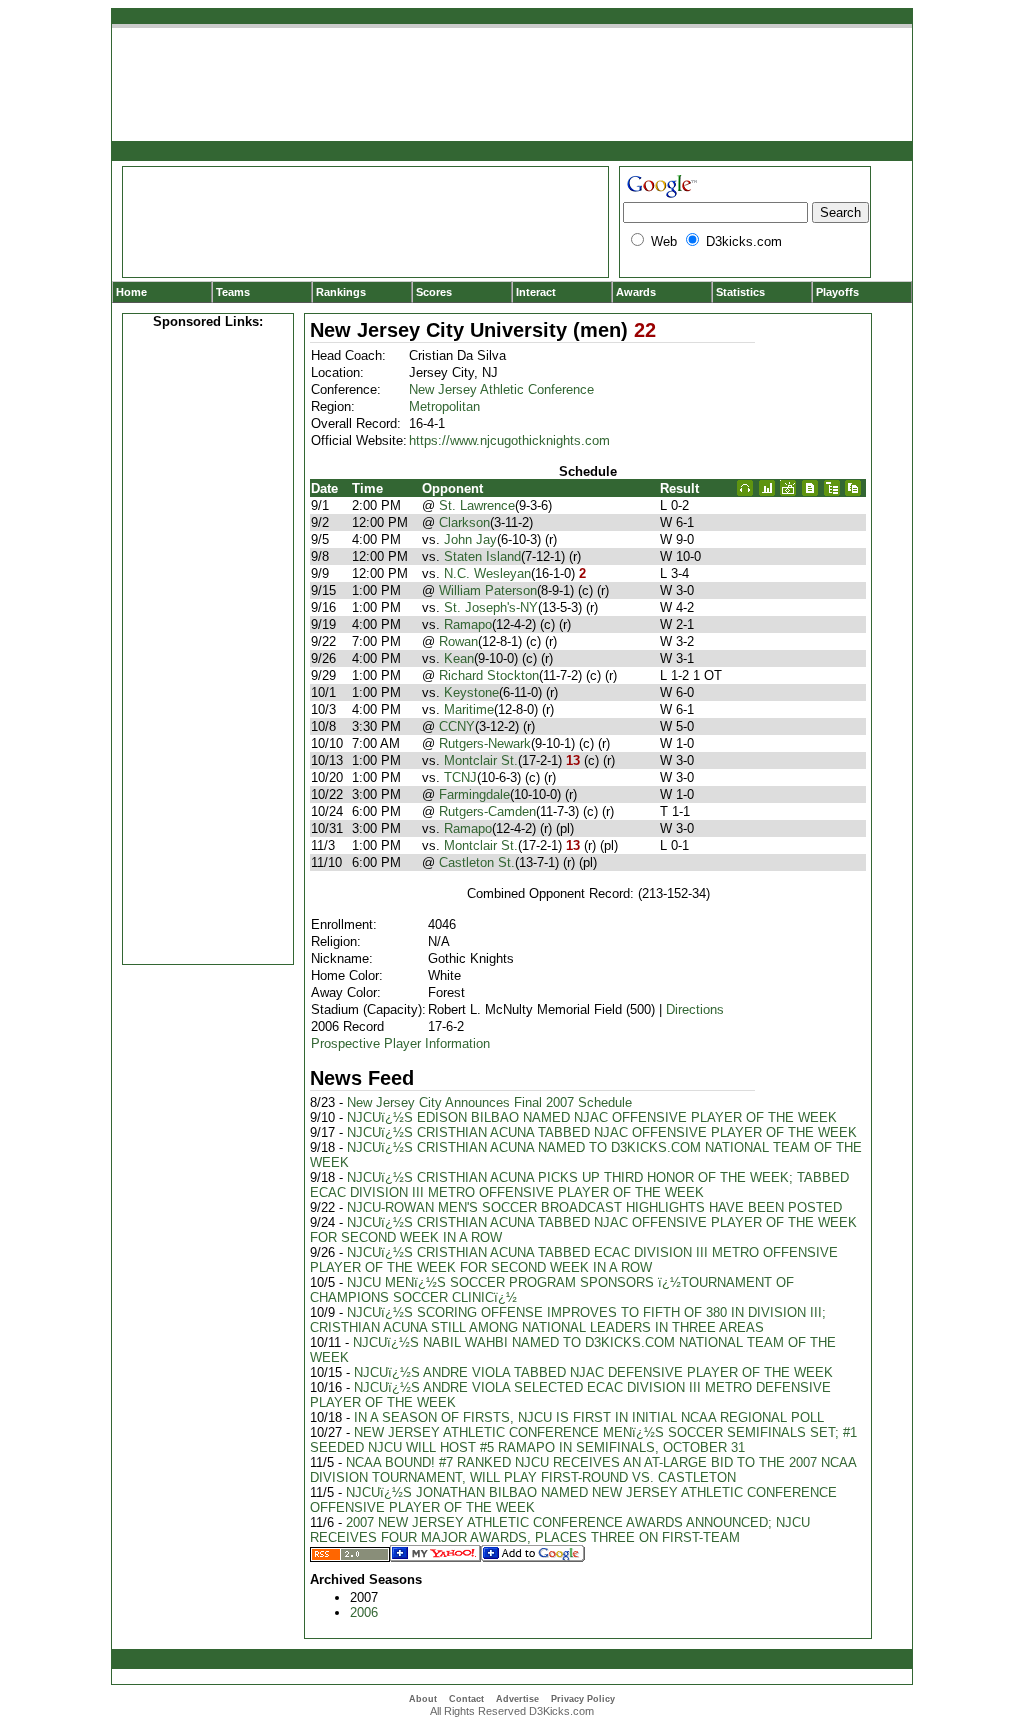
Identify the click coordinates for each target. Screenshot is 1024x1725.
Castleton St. (477, 862)
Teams (233, 292)
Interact (536, 292)
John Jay (470, 539)
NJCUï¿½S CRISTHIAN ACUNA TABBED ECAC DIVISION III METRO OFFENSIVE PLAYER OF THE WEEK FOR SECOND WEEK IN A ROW (574, 1260)
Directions (695, 1009)
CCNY (457, 726)
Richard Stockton (489, 675)
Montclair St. (481, 760)
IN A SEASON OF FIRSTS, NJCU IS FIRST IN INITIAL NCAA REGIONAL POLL (589, 1417)
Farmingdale (474, 794)
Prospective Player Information (400, 1043)
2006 (364, 1612)
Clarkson (464, 522)
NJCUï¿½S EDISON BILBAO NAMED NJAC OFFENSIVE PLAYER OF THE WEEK (592, 1117)
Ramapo (468, 624)
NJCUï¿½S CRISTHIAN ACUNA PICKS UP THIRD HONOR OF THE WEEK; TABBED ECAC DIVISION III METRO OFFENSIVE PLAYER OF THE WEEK (579, 1185)
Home (131, 292)
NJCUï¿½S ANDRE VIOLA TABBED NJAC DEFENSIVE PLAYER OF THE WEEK (593, 1372)
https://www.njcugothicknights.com (509, 440)
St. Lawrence (477, 505)
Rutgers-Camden (487, 811)
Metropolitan (444, 406)
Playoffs (837, 292)
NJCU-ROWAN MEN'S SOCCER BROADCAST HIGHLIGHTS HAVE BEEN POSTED (594, 1207)
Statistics (740, 292)
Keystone (471, 692)
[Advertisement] (208, 644)
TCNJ (460, 777)
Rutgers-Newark (485, 743)
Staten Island (482, 556)
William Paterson (488, 590)
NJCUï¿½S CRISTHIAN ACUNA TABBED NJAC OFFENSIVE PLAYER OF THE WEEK (602, 1132)
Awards (636, 292)
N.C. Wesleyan (487, 573)
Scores (434, 292)
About (423, 1699)
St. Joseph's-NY (491, 607)
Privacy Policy (583, 1699)
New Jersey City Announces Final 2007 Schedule (489, 1102)
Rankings (341, 292)
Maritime (469, 709)
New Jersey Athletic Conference (501, 389)
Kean (459, 658)
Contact (466, 1699)
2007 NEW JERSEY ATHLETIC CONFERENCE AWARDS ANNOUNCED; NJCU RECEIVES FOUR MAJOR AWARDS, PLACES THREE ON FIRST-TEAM (560, 1530)
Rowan (458, 641)
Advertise (517, 1699)
